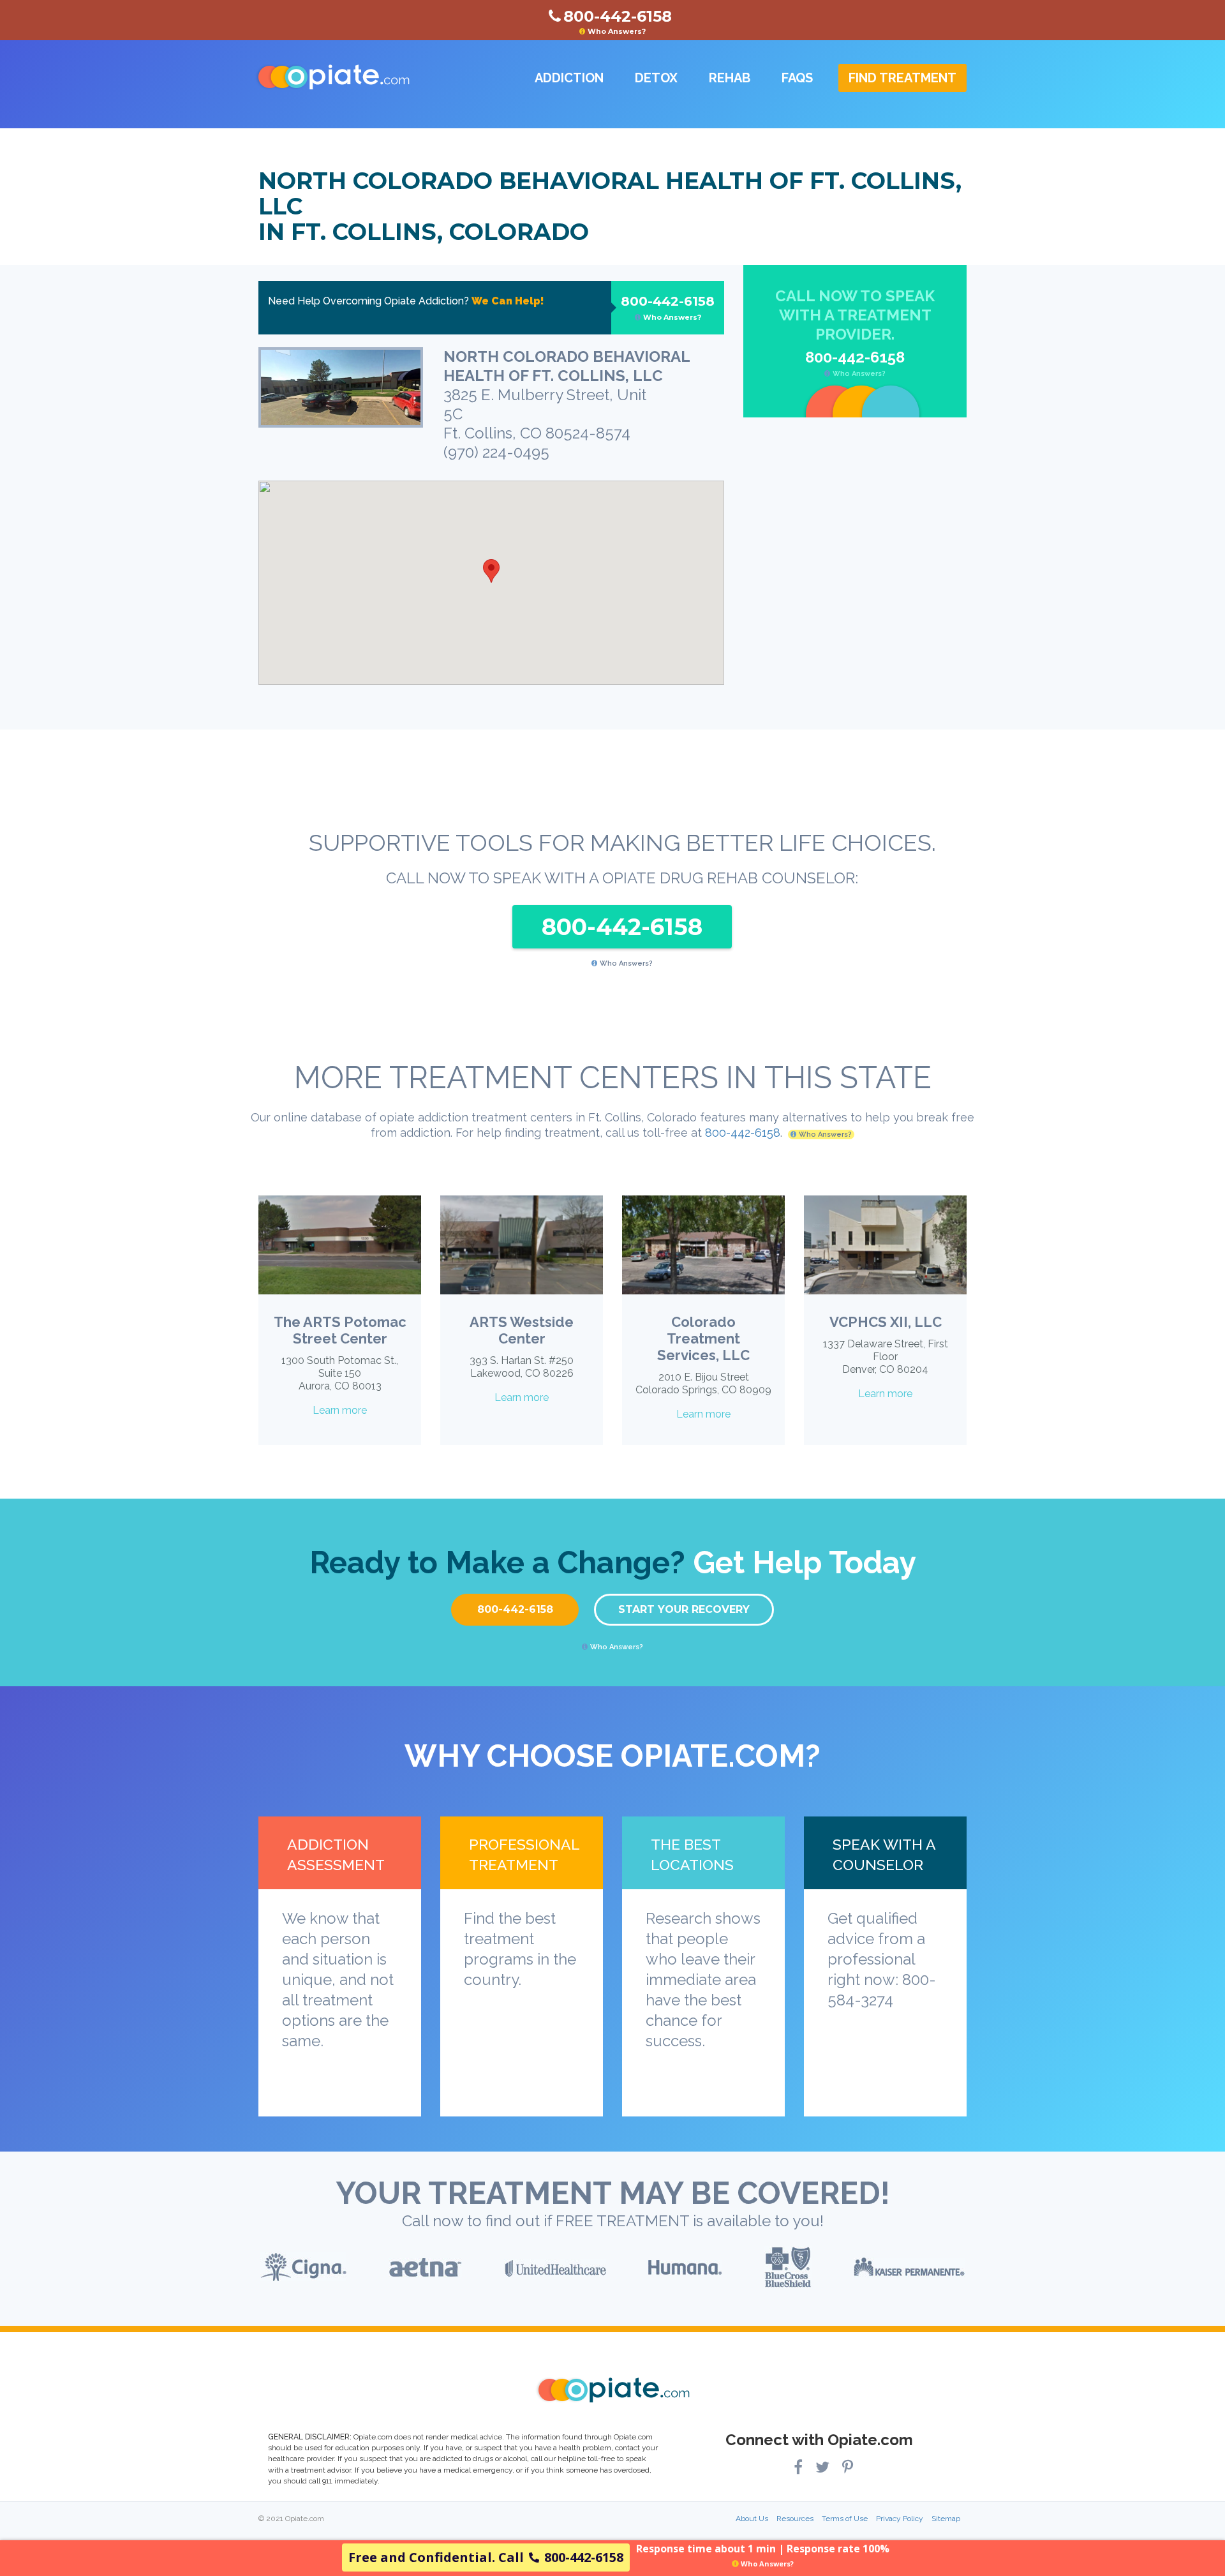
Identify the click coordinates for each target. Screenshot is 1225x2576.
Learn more (340, 1410)
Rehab (730, 78)
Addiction (569, 78)
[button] (491, 571)
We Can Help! (508, 301)
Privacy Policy (900, 2519)
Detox (656, 78)
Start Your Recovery (684, 1609)
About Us (752, 2519)
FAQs (797, 78)
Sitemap (946, 2519)
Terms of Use (845, 2519)
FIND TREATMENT (902, 78)
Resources (795, 2519)
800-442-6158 (668, 308)
